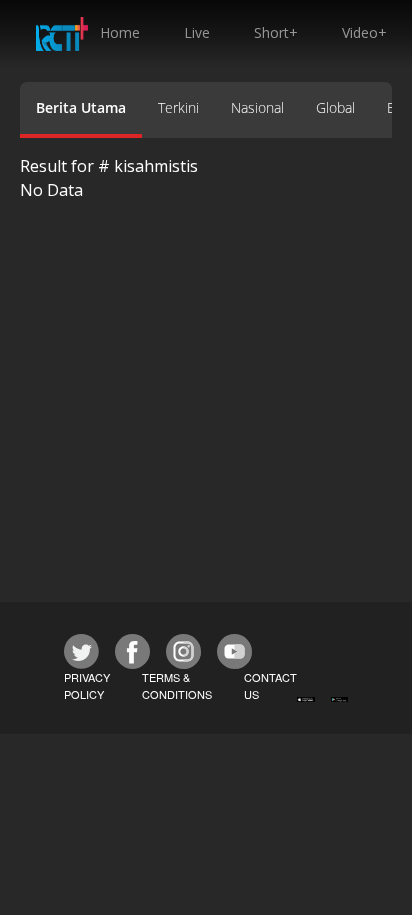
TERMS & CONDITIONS (177, 685)
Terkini (178, 107)
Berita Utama (81, 107)
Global (335, 107)
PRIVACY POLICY (87, 685)
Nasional (257, 107)
